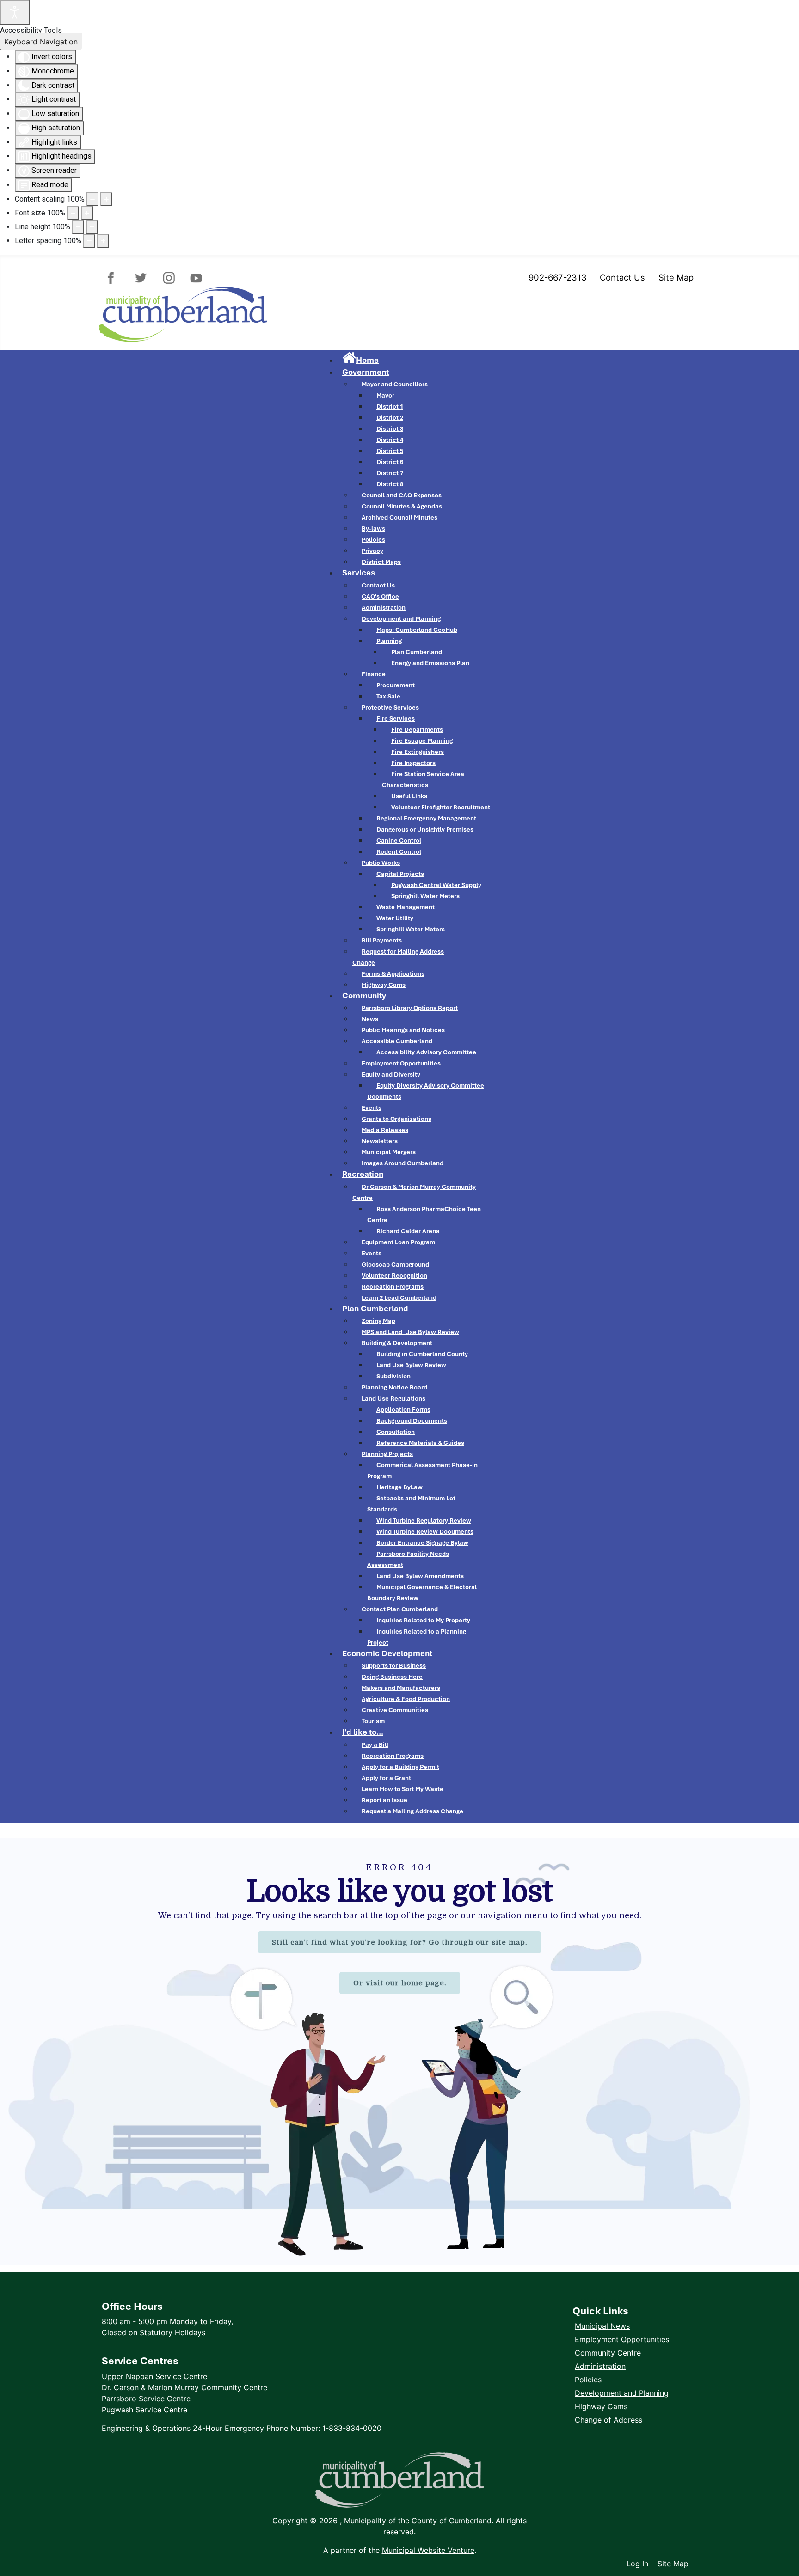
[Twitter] (141, 278)
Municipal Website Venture (428, 2550)
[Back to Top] (783, 2544)
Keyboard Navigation (41, 42)
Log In (637, 2564)
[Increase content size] (106, 199)
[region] (399, 2052)
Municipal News (602, 2326)
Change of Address (608, 2420)
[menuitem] (360, 360)
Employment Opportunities (622, 2339)
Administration (600, 2366)
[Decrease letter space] (89, 241)
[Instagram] (168, 278)
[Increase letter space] (103, 241)
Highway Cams (601, 2406)
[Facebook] (115, 278)
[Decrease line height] (78, 227)
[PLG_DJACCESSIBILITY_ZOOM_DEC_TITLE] (92, 199)
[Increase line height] (92, 227)
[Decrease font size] (73, 213)
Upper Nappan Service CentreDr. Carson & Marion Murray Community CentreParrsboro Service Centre (184, 2387)
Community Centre (608, 2353)
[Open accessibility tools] (15, 12)
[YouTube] (194, 278)
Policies (588, 2380)
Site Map (676, 277)
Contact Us (622, 277)
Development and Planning (622, 2393)
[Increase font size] (87, 213)
